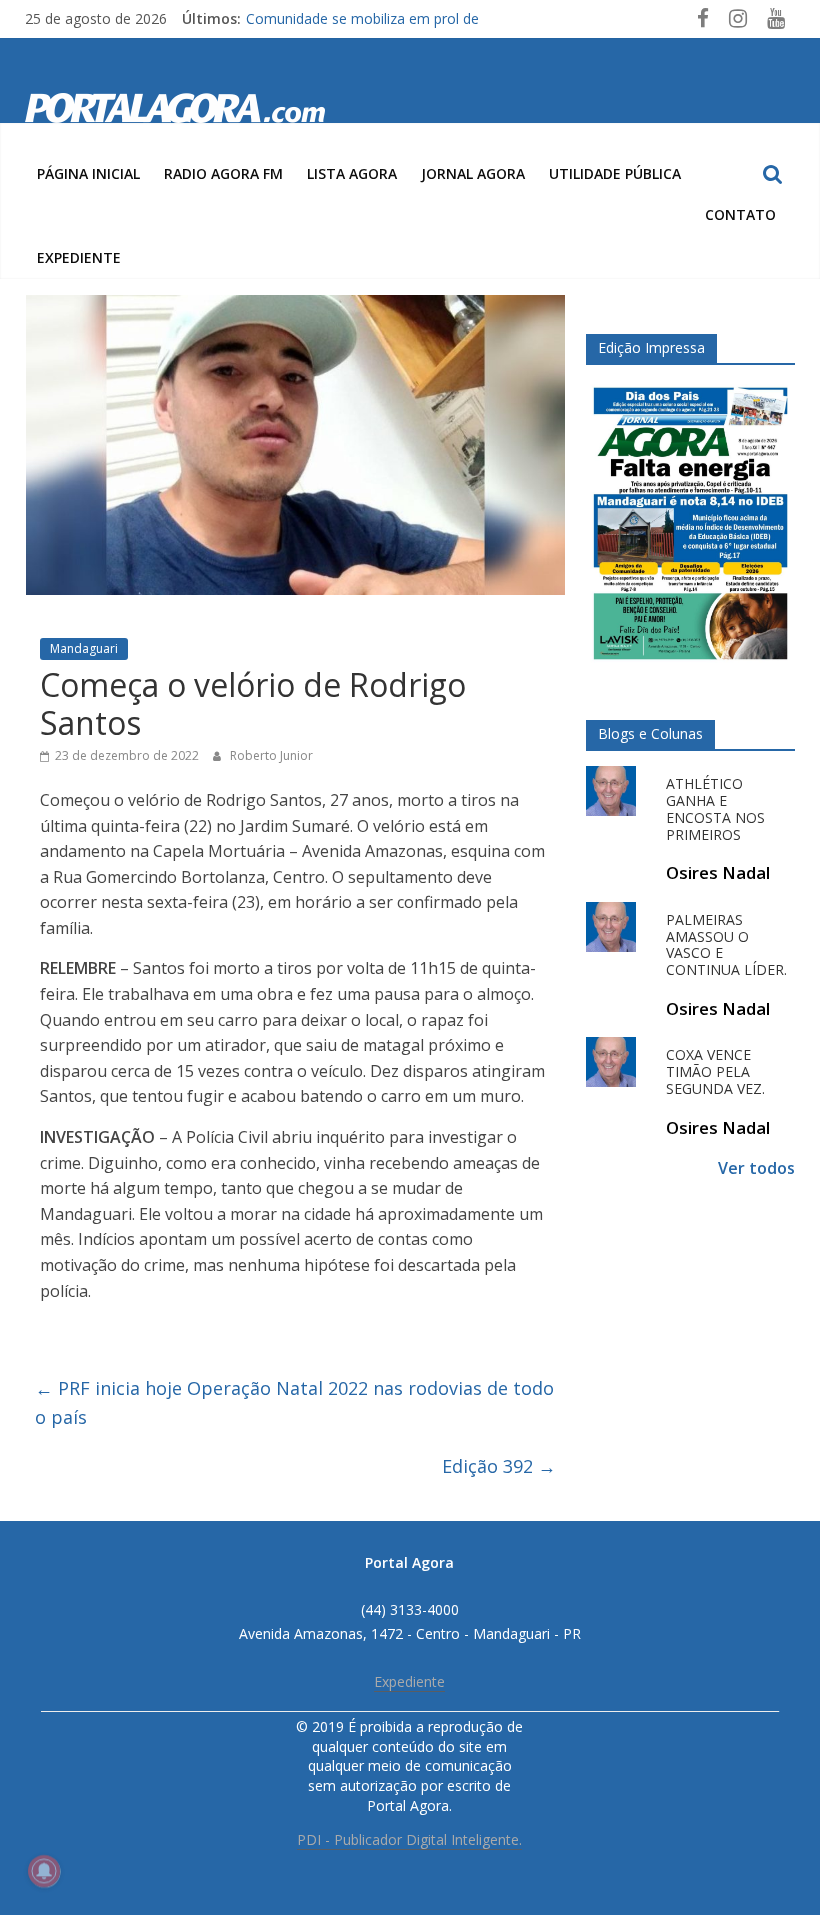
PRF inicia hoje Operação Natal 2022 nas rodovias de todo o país (294, 1402)
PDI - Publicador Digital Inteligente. (409, 1839)
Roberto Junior (271, 755)
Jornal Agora (473, 173)
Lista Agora (352, 173)
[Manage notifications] (44, 1871)
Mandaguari (84, 648)
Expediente (79, 257)
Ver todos (756, 1168)
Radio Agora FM (223, 173)
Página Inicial (88, 173)
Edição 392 (499, 1466)
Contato (740, 214)
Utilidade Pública (615, 173)
